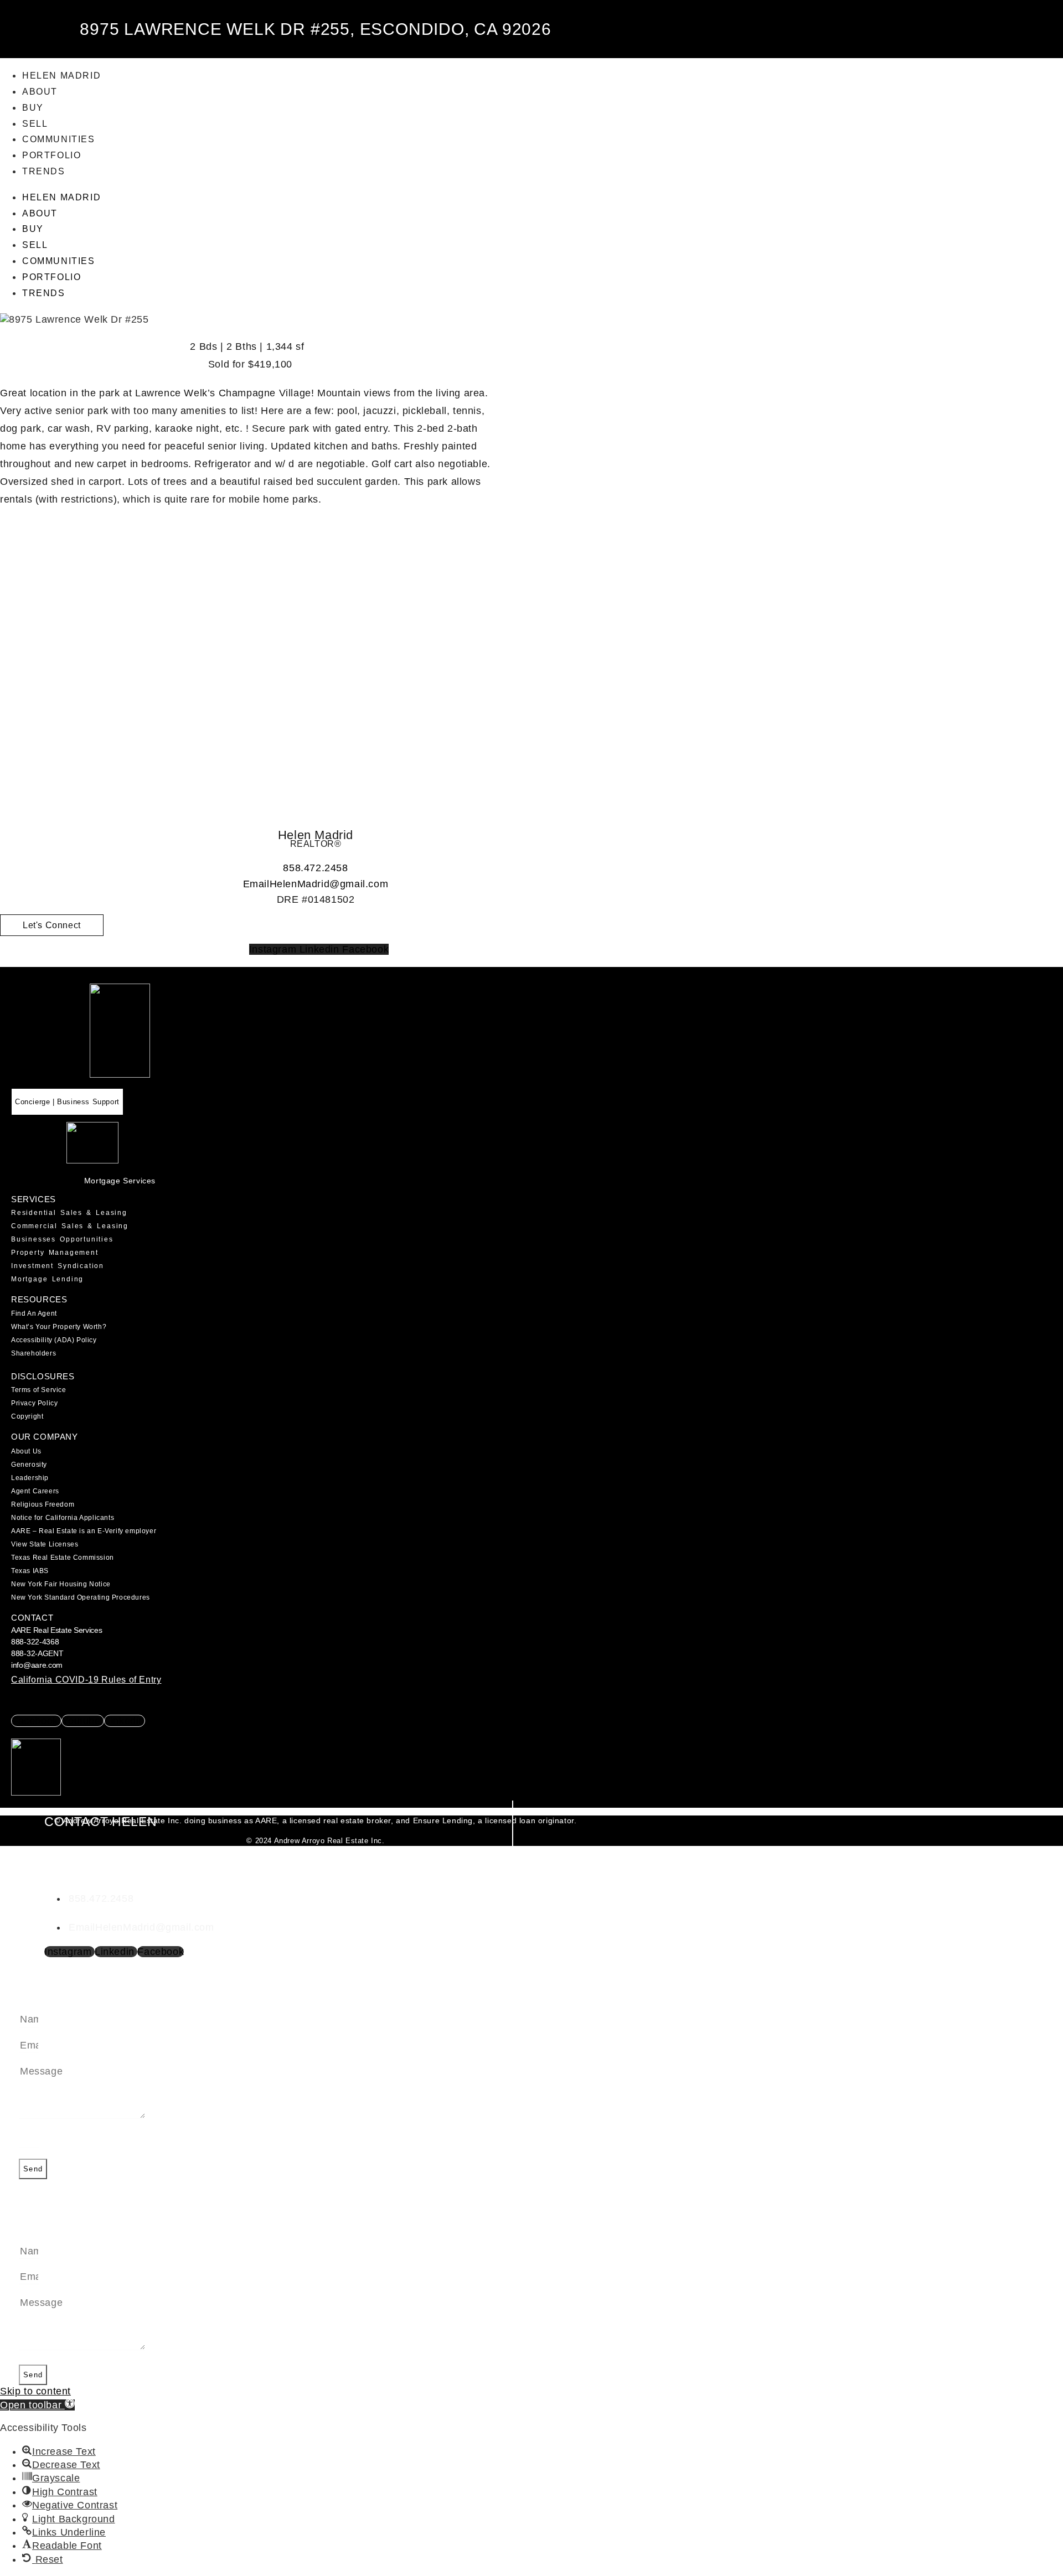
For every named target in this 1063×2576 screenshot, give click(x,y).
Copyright (27, 1416)
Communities (59, 139)
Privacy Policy (34, 1403)
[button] (37, 2405)
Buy (33, 108)
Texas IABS (30, 1571)
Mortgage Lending (47, 1279)
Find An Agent (34, 1313)
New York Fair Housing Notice (61, 1584)
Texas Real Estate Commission (63, 1558)
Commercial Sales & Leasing (70, 1226)
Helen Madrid (61, 76)
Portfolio (51, 155)
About (40, 92)
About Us (26, 1451)
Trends (44, 171)
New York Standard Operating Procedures (81, 1597)
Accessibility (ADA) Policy (54, 1340)
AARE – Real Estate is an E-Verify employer (84, 1531)
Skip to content (35, 2391)
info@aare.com (37, 1665)
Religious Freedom (43, 1504)
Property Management (55, 1253)
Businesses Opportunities (62, 1239)
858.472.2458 (315, 868)
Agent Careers (35, 1491)
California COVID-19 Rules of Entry (86, 1680)
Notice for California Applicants (63, 1518)
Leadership (30, 1478)
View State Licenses (45, 1544)
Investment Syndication (58, 1266)
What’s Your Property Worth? (59, 1327)
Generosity (29, 1465)
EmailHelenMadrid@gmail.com (316, 884)
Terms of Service (39, 1390)
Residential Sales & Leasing (69, 1213)
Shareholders (33, 1353)
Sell (35, 124)
